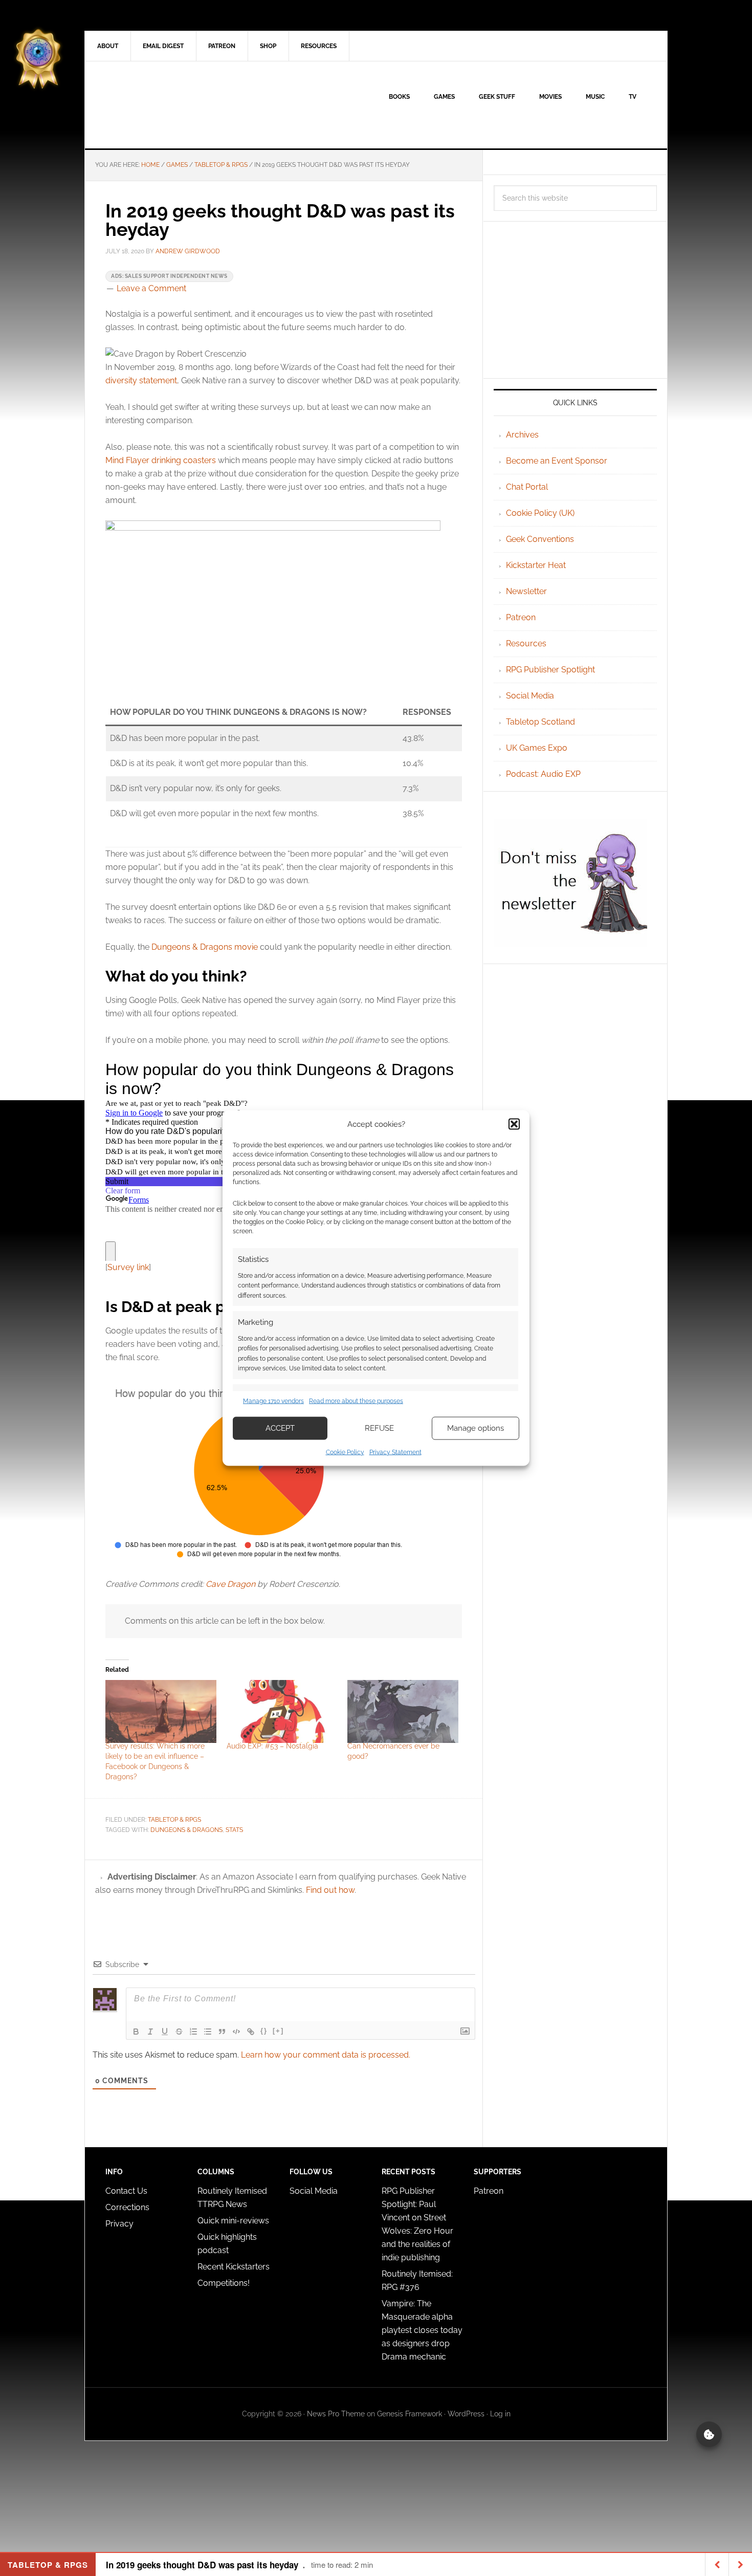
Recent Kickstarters (235, 2267)
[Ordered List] (193, 2032)
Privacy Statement (395, 1452)
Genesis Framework (410, 2414)
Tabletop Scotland (540, 722)
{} (264, 2031)
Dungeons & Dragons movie (205, 947)
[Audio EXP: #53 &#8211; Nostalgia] (282, 1712)
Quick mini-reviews (233, 2221)
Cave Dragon (230, 1584)
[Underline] (165, 2032)
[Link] (251, 2032)
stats (234, 1830)
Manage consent (709, 2434)
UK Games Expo (537, 748)
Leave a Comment (151, 288)
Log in (500, 2414)
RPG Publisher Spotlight (550, 670)
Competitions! (224, 2283)
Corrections (127, 2207)
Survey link (128, 1267)
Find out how (330, 1890)
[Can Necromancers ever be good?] (403, 1712)
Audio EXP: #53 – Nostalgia (272, 1746)
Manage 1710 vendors (273, 1401)
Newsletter (526, 591)
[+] (278, 2031)
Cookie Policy (345, 1452)
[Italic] (150, 2032)
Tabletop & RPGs (174, 1820)
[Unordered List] (208, 2032)
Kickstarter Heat (536, 565)
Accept (280, 1428)
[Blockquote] (222, 2032)
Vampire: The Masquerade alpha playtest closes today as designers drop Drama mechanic (422, 2330)
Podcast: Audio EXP (543, 774)
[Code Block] (236, 2032)
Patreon (521, 617)
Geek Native (172, 105)
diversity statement (141, 380)
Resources (526, 643)
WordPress (466, 2414)
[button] (514, 1124)
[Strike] (179, 2032)
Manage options (475, 1428)
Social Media (530, 696)
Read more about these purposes (356, 1401)
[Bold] (136, 2032)
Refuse (379, 1428)
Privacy (119, 2224)
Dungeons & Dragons (186, 1830)
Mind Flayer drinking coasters (161, 460)
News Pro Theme (336, 2414)
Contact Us (126, 2191)
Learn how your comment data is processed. (326, 2055)
